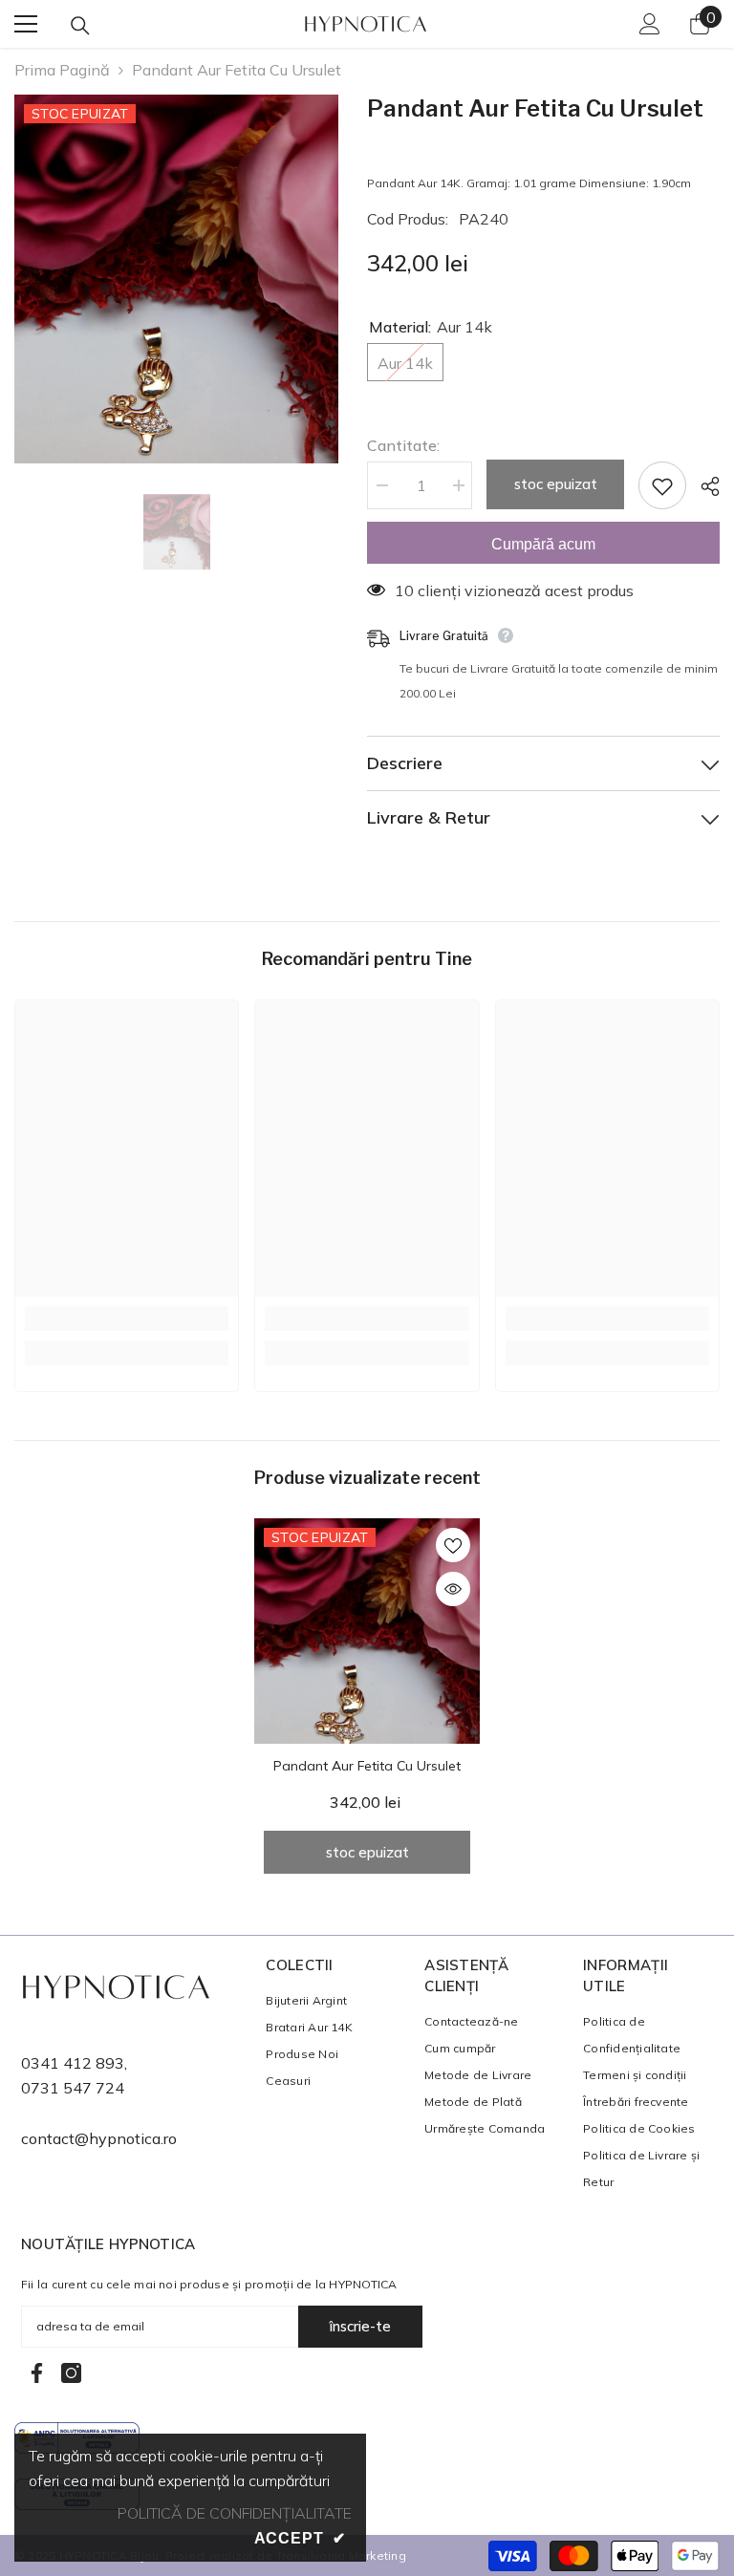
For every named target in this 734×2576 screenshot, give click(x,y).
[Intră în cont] (650, 24)
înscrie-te (360, 2326)
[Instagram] (71, 2373)
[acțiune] (703, 486)
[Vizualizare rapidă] (453, 1589)
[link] (127, 1319)
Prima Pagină (62, 70)
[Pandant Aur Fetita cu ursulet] (367, 1631)
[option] (176, 279)
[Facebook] (37, 2373)
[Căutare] (80, 26)
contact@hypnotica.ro (99, 2138)
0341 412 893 (73, 2063)
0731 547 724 (73, 2088)
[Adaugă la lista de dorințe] (662, 485)
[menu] (26, 24)
